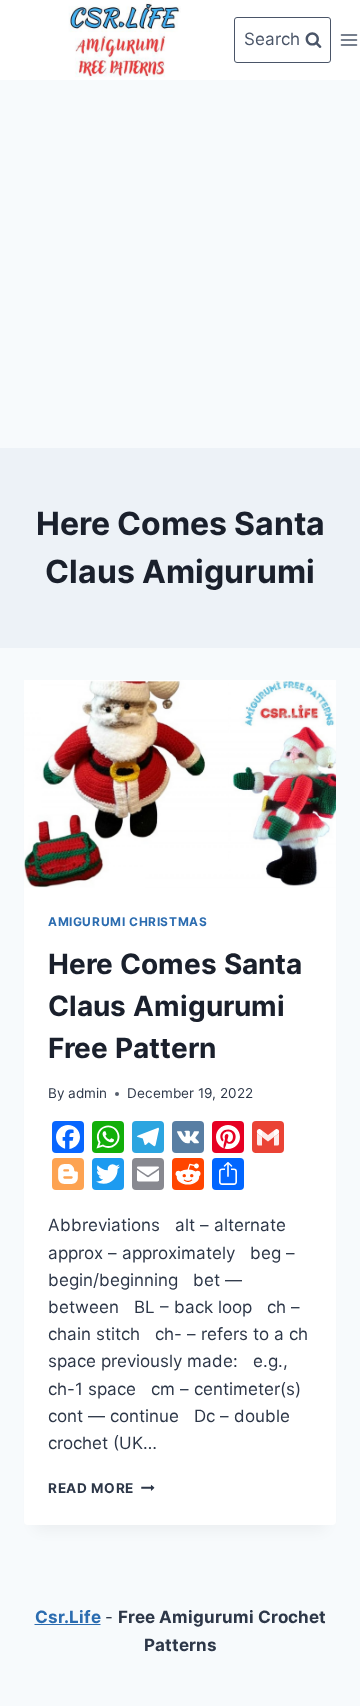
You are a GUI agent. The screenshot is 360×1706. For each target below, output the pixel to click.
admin (87, 1093)
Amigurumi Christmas (127, 921)
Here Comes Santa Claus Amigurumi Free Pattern (175, 1006)
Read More (101, 1488)
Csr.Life (68, 1617)
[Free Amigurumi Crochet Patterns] (124, 40)
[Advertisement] (180, 260)
